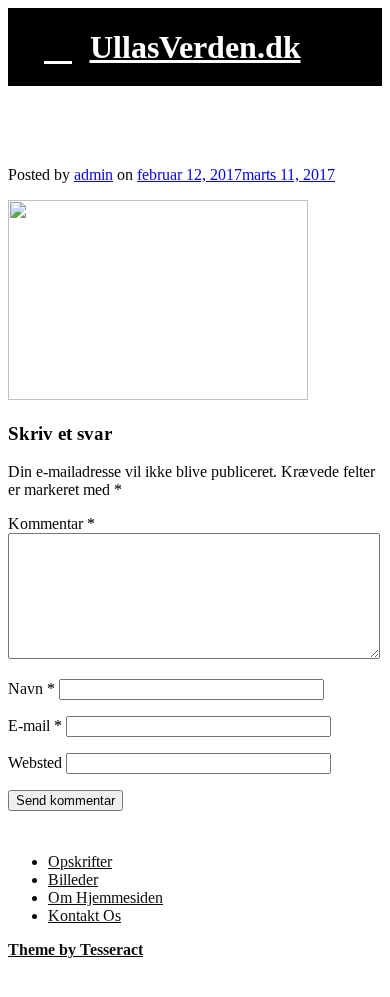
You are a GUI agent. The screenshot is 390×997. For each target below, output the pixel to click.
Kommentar (51, 523)
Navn (31, 688)
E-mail (35, 725)
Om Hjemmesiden (105, 897)
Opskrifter (80, 861)
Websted (35, 762)
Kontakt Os (84, 915)
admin (93, 174)
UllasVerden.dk (195, 47)
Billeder (73, 879)
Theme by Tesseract (75, 949)
